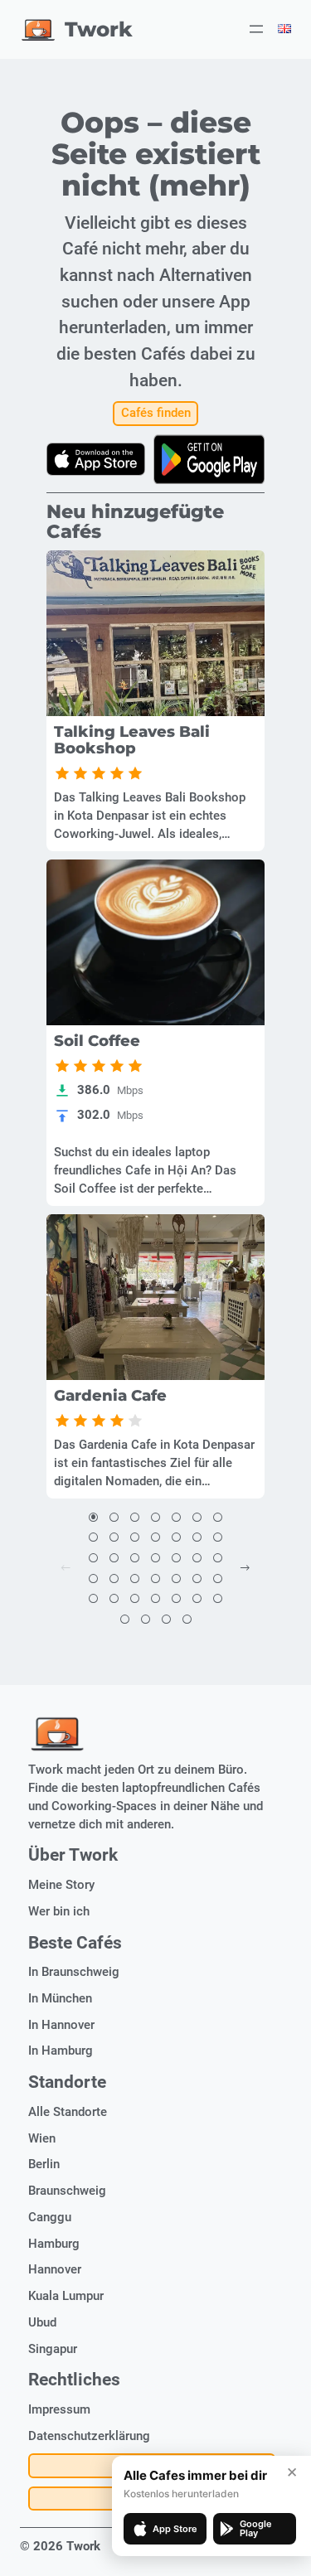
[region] (155, 633)
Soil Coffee (97, 1041)
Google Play (256, 2528)
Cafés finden (156, 413)
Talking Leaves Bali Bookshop (132, 740)
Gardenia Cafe (110, 1396)
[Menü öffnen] (256, 29)
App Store (175, 2529)
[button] (93, 1518)
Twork (99, 29)
